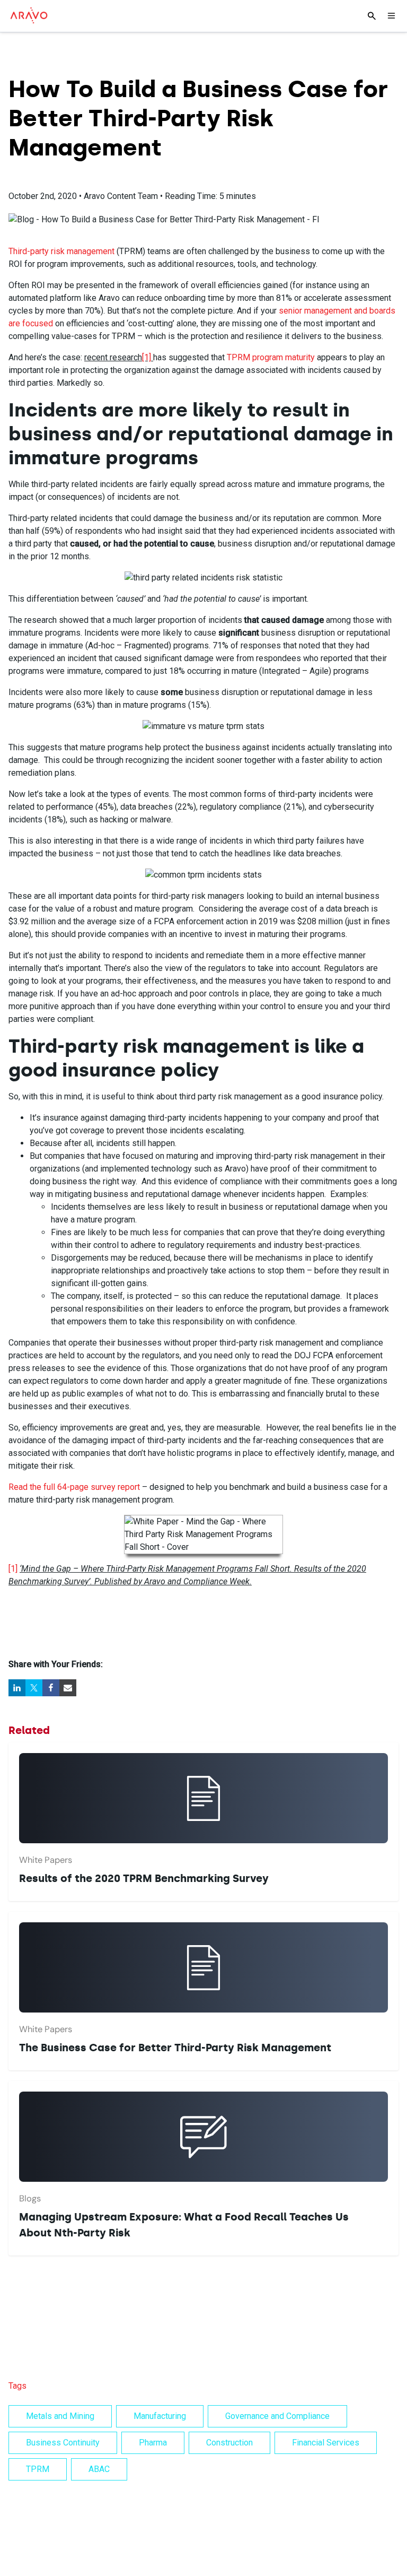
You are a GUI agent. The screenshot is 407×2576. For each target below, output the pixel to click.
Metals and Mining (60, 2416)
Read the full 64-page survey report (74, 1487)
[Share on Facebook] (51, 1688)
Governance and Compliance (277, 2416)
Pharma (153, 2443)
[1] (147, 357)
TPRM (38, 2469)
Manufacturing (160, 2416)
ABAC (99, 2469)
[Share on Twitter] (34, 1688)
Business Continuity (63, 2443)
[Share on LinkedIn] (17, 1688)
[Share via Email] (68, 1688)
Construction (229, 2443)
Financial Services (326, 2443)
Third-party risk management (61, 251)
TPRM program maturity (271, 357)
